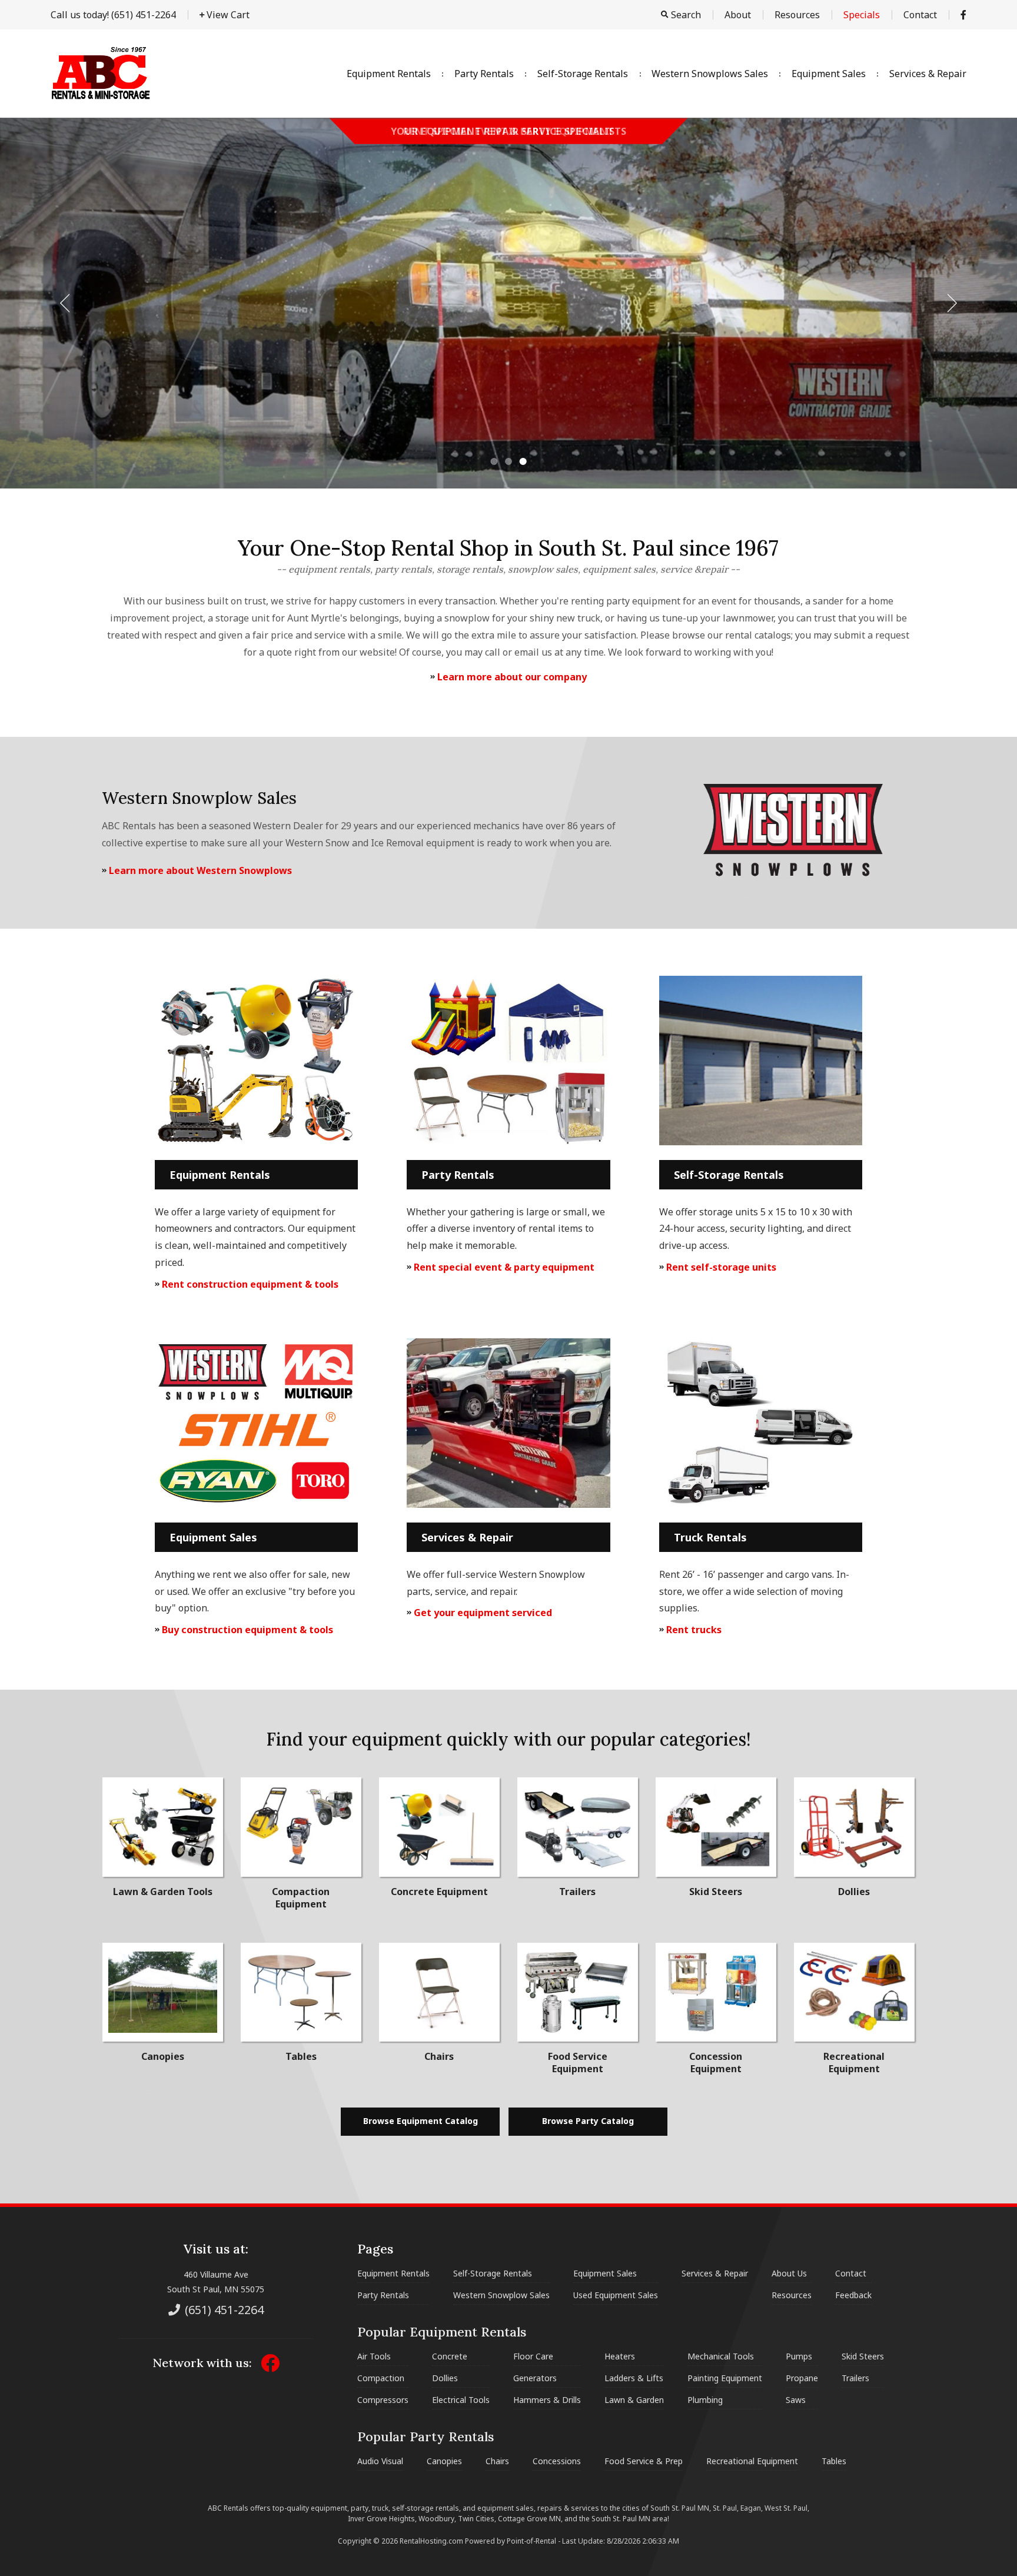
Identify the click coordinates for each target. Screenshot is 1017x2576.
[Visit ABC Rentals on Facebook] (963, 15)
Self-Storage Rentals (583, 74)
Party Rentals (484, 74)
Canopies (444, 2461)
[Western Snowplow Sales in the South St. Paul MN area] (793, 875)
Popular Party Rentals (426, 2437)
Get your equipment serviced (482, 1613)
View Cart (227, 15)
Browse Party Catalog (588, 2121)
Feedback (853, 2295)
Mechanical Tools (721, 2356)
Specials (862, 15)
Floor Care (533, 2356)
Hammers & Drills (547, 2400)
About (738, 15)
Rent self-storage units (720, 1267)
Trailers (855, 2378)
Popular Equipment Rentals (442, 2332)
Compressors (383, 2400)
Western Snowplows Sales (710, 74)
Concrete (450, 2356)
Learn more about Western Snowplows (199, 870)
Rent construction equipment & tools (249, 1284)
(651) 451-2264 (113, 15)
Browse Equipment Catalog (421, 2121)
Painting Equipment (725, 2378)
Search (685, 15)
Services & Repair (928, 74)
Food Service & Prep (644, 2461)
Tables (834, 2461)
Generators (535, 2378)
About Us (789, 2273)
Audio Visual (380, 2461)
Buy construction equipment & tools (246, 1630)
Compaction (381, 2378)
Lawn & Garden (634, 2400)
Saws (796, 2400)
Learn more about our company (511, 677)
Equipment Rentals (389, 74)
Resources (797, 15)
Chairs (497, 2461)
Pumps (799, 2356)
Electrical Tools (461, 2400)
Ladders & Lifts (634, 2378)
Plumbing (705, 2400)
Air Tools (374, 2356)
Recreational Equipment (752, 2461)
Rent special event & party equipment (503, 1267)
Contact (920, 15)
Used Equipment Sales (616, 2295)
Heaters (620, 2356)
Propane (802, 2378)
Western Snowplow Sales (501, 2295)
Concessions (557, 2461)
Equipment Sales (829, 74)
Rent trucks (693, 1630)
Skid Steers (863, 2356)
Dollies (445, 2378)
